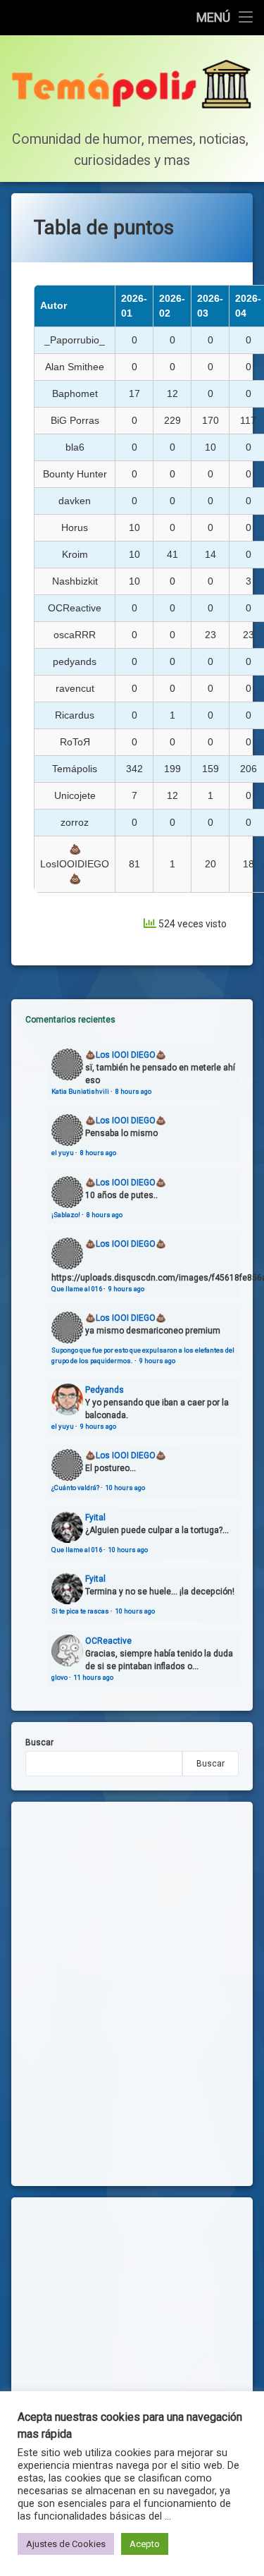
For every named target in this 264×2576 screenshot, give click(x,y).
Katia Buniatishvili (80, 1091)
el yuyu (63, 1153)
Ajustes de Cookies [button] (66, 2544)
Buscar (39, 1742)
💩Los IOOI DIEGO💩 (126, 1055)
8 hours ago (133, 1091)
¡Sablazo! (66, 1215)
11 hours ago (94, 1677)
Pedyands (105, 1390)
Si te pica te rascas (80, 1611)
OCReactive (108, 1641)
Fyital (95, 1518)
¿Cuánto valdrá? (75, 1488)
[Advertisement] (132, 2344)
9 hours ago (126, 1289)
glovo (59, 1677)
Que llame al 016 (77, 1289)
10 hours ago (125, 1488)
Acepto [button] (145, 2544)
